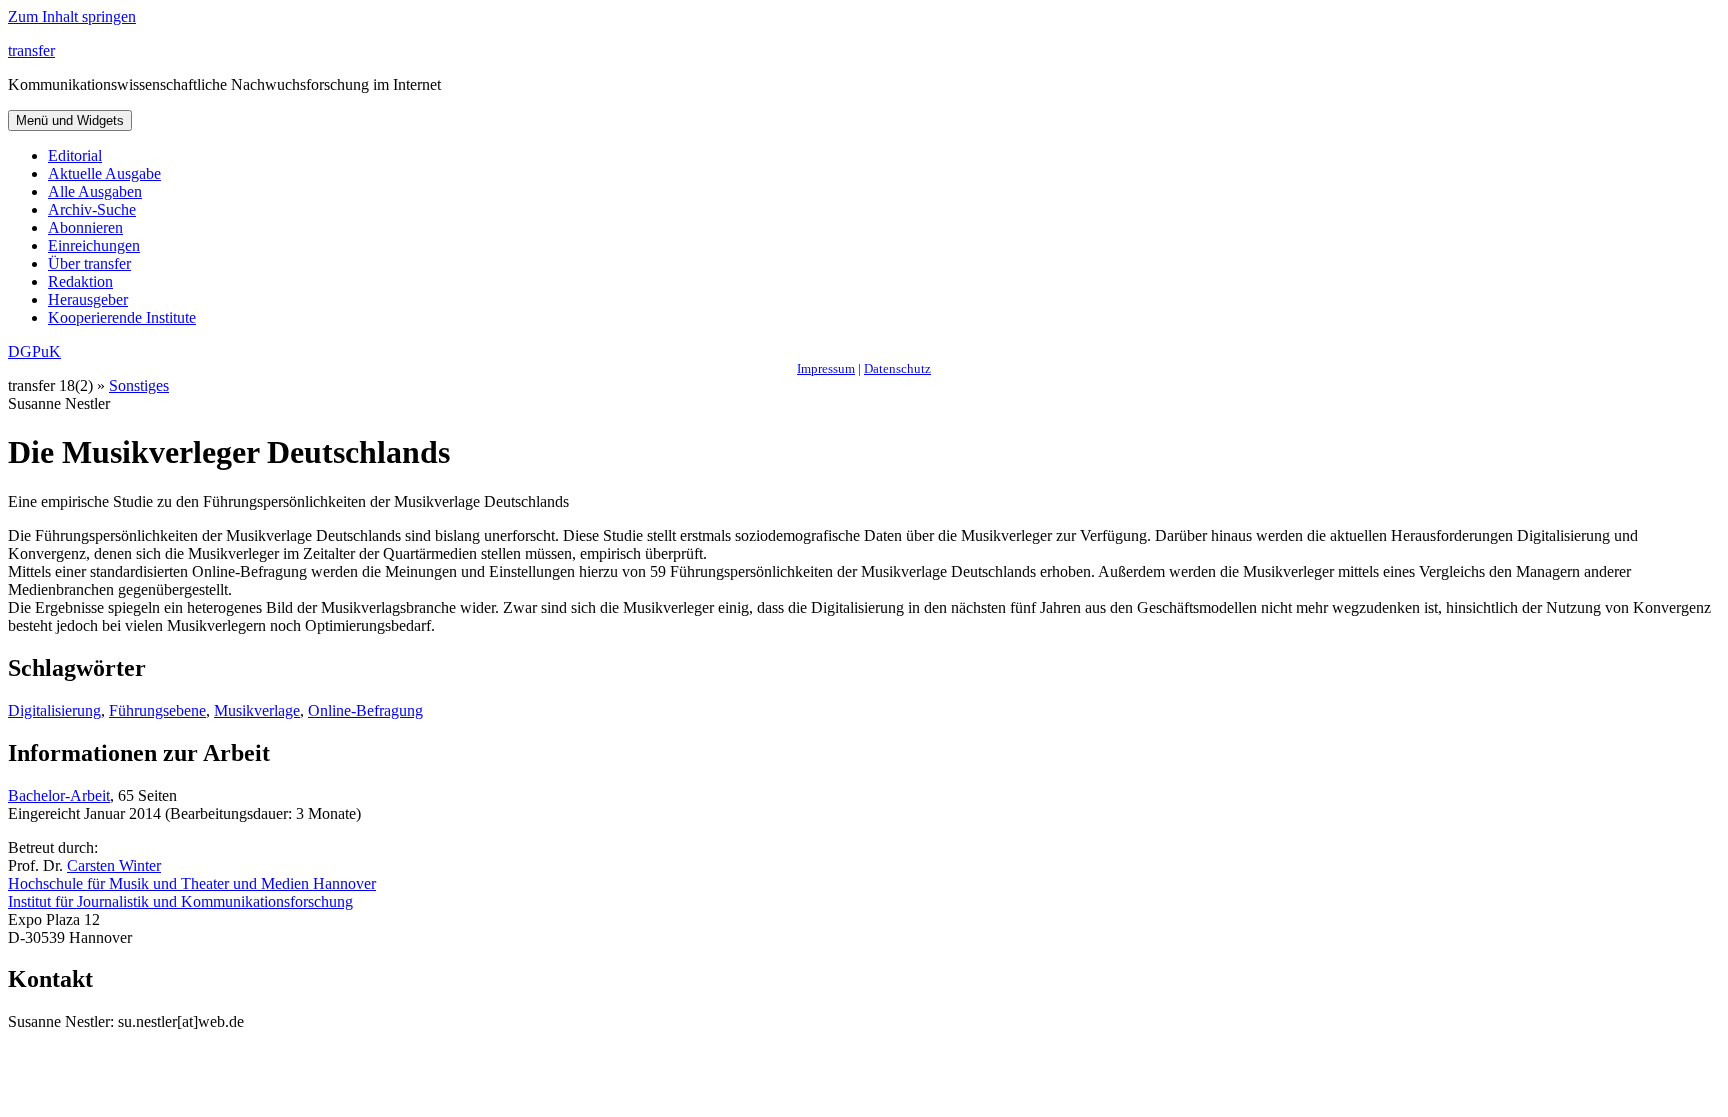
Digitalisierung (54, 710)
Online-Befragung (365, 710)
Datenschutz (897, 368)
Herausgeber (88, 299)
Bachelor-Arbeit (59, 795)
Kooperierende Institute (122, 317)
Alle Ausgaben (95, 191)
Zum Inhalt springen (72, 16)
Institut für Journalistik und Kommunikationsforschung (180, 901)
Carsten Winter (114, 865)
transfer (31, 50)
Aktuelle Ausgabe (104, 173)
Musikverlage (257, 710)
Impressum (826, 368)
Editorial (75, 155)
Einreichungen (94, 245)
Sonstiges (139, 385)
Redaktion (80, 281)
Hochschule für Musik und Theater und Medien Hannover (192, 883)
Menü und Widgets (70, 120)
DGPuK (34, 351)
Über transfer (89, 263)
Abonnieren (85, 227)
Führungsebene (157, 710)
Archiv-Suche (92, 209)
